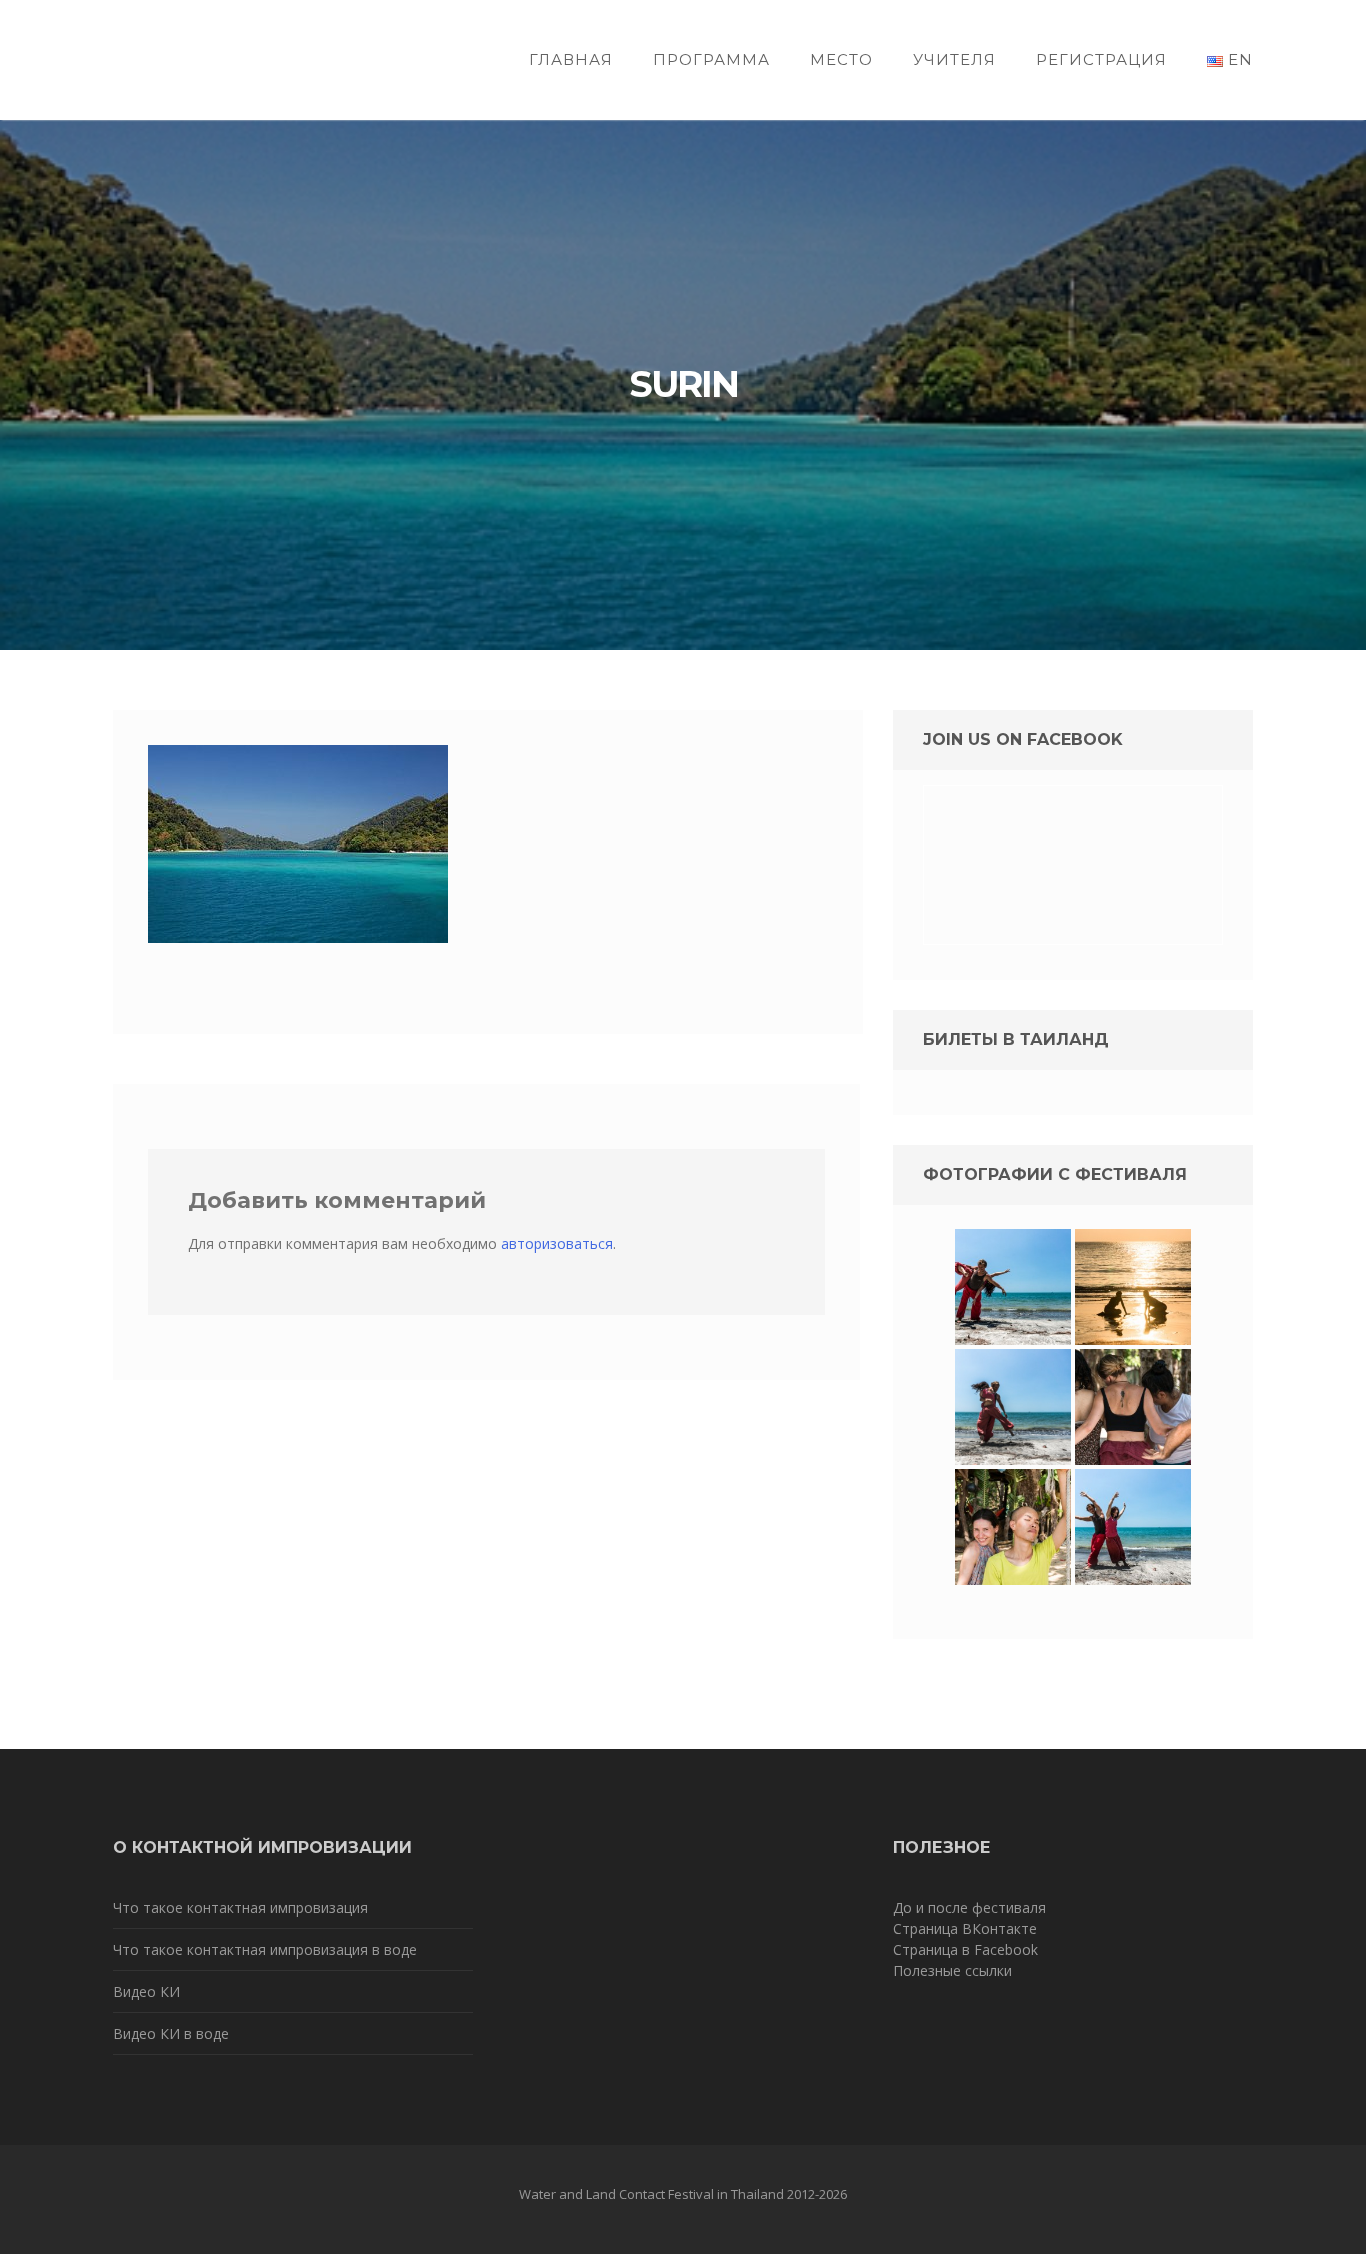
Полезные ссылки (952, 1970)
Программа (711, 59)
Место (841, 59)
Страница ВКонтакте (965, 1928)
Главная (571, 59)
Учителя (954, 59)
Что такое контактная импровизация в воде (265, 1949)
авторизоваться (557, 1243)
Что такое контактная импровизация (240, 1907)
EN (1238, 59)
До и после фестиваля (969, 1907)
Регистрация (1101, 59)
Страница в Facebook (965, 1949)
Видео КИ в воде (171, 2033)
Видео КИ (146, 1991)
